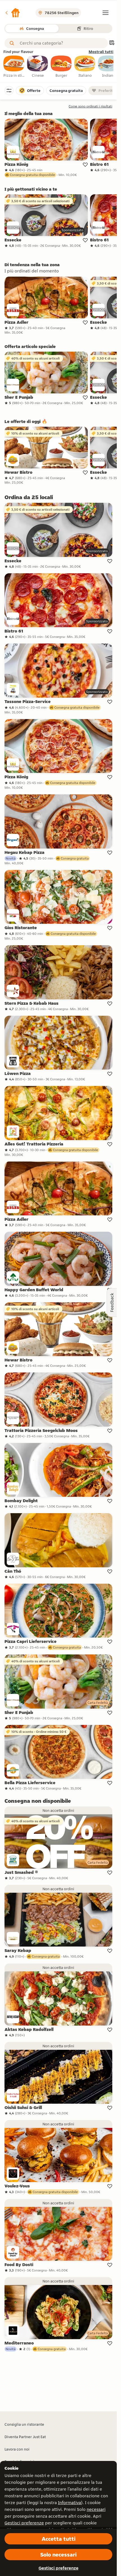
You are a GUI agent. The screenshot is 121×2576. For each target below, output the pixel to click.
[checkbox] (14, 67)
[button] (12, 13)
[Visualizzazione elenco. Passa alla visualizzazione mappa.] (112, 43)
